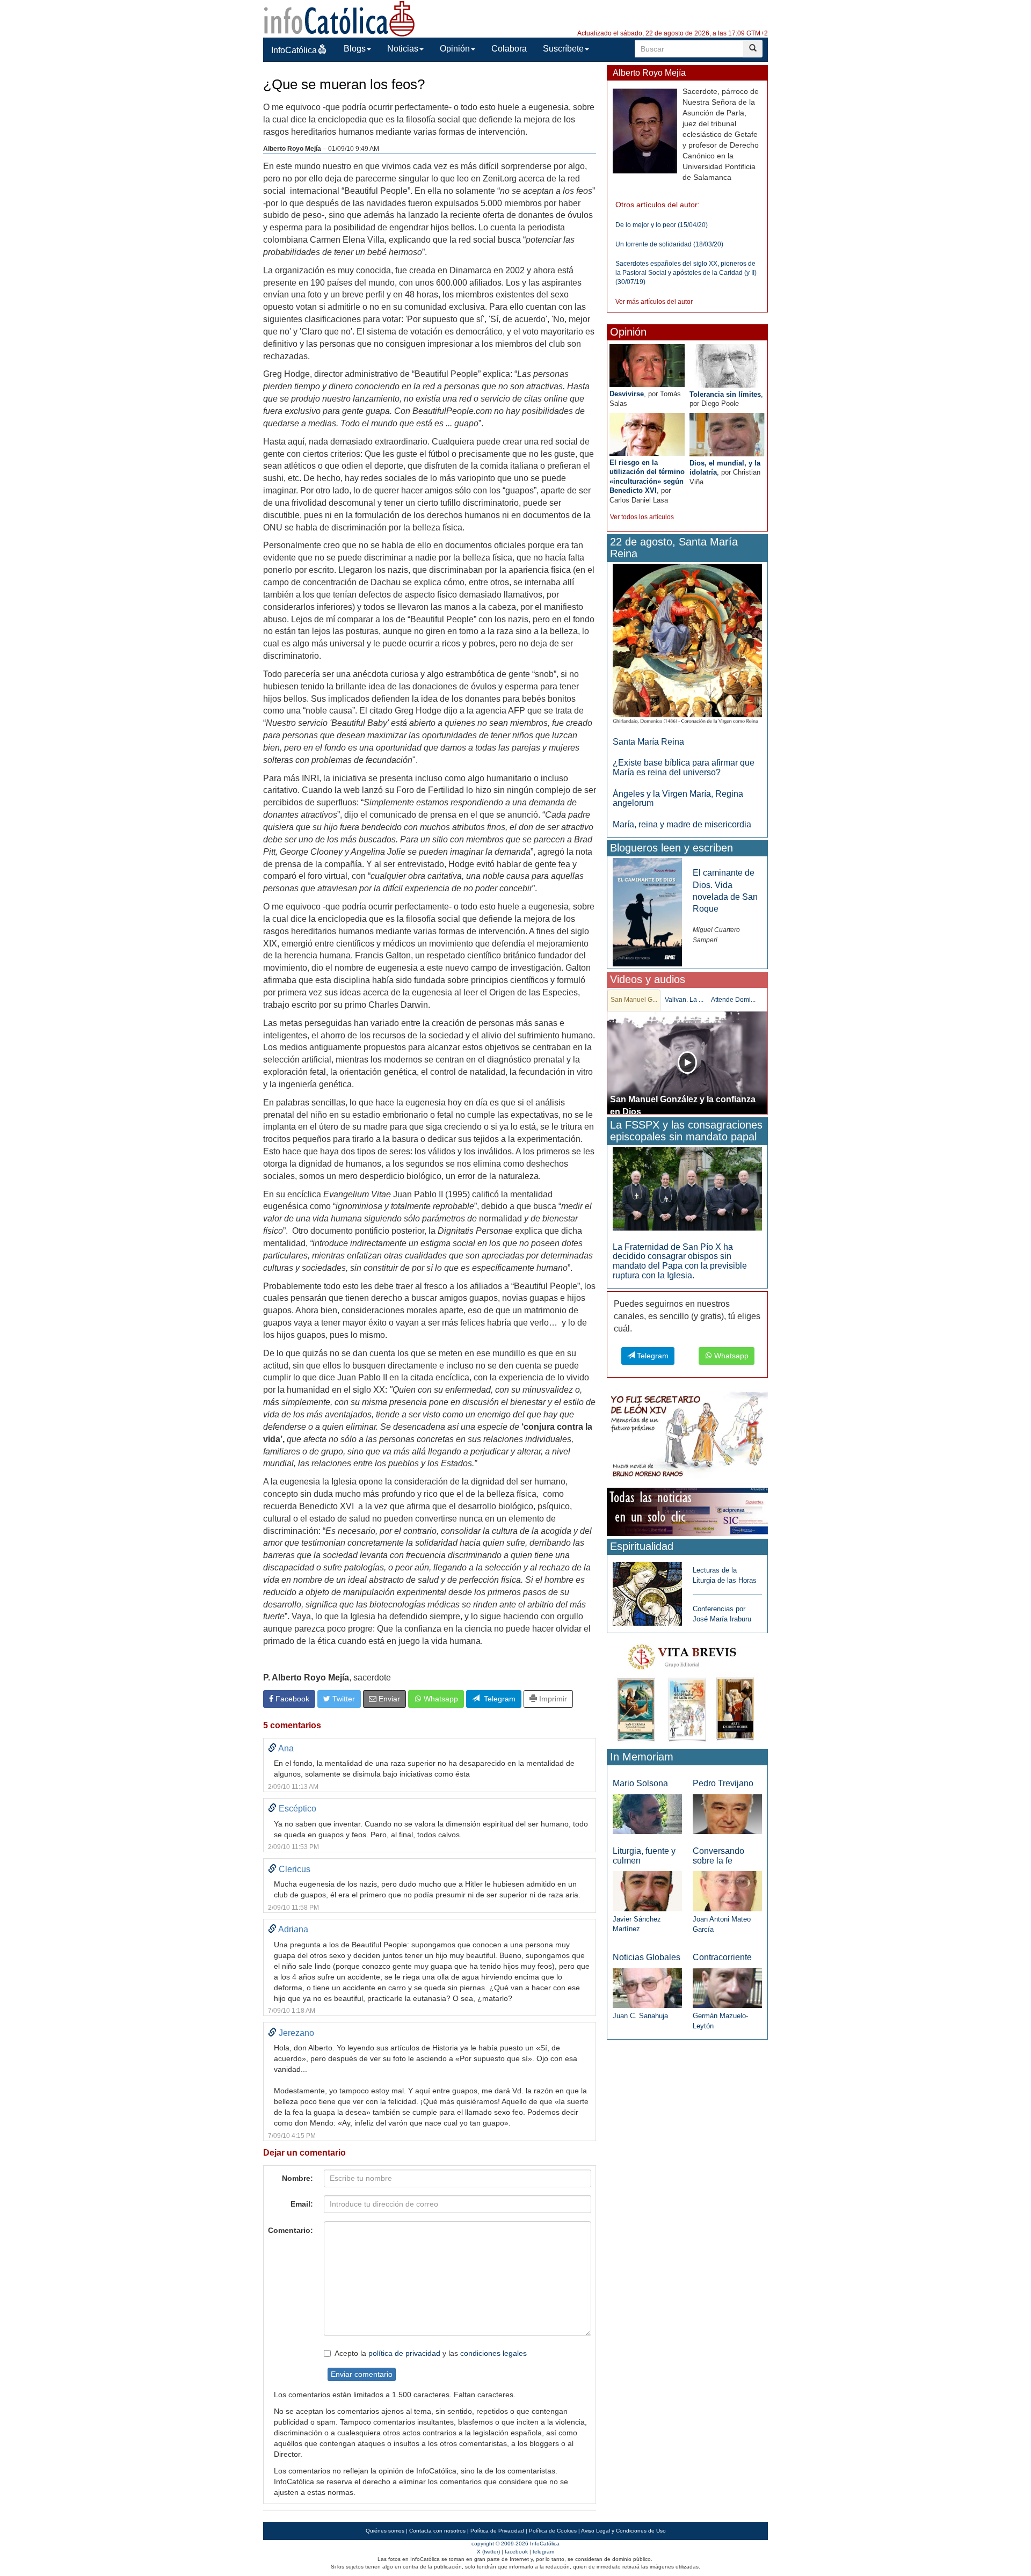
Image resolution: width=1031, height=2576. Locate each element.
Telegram (498, 1699)
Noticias (403, 49)
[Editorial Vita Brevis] (687, 1690)
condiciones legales (493, 2353)
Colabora (509, 49)
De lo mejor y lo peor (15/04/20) (662, 225)
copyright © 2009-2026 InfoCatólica (515, 2544)
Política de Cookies (553, 2531)
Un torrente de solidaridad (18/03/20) (669, 244)
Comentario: (291, 2230)
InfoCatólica (294, 50)
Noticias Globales (647, 1957)
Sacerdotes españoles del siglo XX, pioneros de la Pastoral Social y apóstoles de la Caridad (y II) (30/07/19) (686, 273)
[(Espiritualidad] (647, 1591)
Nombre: (297, 2178)
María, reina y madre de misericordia (682, 824)
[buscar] (753, 49)
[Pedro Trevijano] (727, 1813)
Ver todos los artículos (642, 517)
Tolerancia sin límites (725, 394)
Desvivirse (627, 394)
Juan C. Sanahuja (640, 2016)
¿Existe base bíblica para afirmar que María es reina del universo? (684, 767)
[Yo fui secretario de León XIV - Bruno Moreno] (687, 1436)
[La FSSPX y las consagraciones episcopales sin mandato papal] (687, 1188)
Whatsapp (440, 1699)
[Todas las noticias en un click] (687, 1512)
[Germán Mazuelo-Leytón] (727, 1987)
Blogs (355, 49)
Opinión (455, 49)
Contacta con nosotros (437, 2531)
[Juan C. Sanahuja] (647, 1987)
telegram (543, 2552)
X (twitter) (488, 2552)
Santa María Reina (648, 742)
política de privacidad (404, 2353)
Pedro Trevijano (723, 1783)
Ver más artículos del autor (654, 302)
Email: (302, 2204)
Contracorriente (722, 1957)
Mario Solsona (640, 1783)
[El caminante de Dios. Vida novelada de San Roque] (647, 912)
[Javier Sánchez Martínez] (647, 1891)
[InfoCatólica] (339, 18)
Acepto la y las (431, 2353)
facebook (516, 2552)
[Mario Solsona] (647, 1813)
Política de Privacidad (497, 2531)
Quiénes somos (385, 2531)
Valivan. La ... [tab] (684, 1000)
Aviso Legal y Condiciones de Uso (623, 2531)
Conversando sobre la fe (718, 1856)
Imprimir (552, 1699)
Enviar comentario (362, 2374)
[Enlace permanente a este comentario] (272, 1748)
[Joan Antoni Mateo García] (727, 1891)
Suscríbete (563, 49)
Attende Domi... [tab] (733, 1000)
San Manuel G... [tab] (634, 1000)
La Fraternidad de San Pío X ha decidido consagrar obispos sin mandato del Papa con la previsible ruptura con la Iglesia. (680, 1261)
